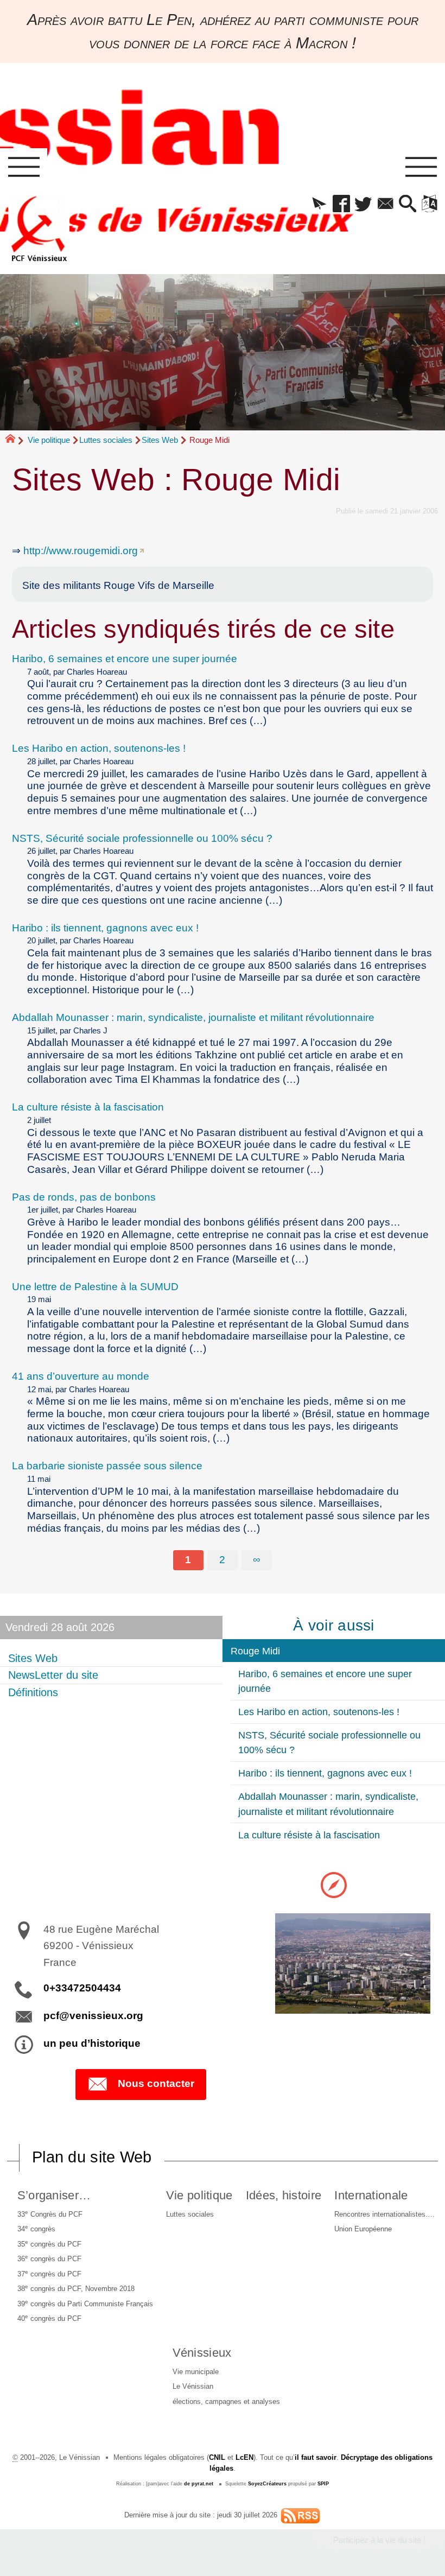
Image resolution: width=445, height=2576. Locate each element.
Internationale (371, 2195)
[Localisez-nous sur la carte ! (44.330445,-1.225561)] (334, 1884)
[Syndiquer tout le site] (300, 2515)
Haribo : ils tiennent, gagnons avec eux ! (105, 928)
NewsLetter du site (53, 1675)
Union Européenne (363, 2229)
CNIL (217, 2457)
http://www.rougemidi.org (81, 551)
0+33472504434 (82, 1988)
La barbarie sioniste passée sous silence (107, 1466)
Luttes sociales (106, 440)
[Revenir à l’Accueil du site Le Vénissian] (39, 229)
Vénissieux (202, 2353)
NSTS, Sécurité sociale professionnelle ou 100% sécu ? (142, 838)
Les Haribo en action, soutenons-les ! (99, 748)
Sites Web (160, 440)
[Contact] (386, 205)
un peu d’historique (92, 2043)
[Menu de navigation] (24, 167)
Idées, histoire (284, 2195)
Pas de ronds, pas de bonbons (84, 1197)
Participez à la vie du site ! (379, 2540)
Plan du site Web (92, 2157)
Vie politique (49, 440)
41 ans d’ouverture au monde (81, 1376)
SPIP (323, 2484)
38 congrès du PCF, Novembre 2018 (76, 2288)
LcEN (244, 2457)
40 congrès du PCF (49, 2318)
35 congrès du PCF (49, 2244)
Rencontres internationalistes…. (384, 2214)
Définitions (33, 1692)
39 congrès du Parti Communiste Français (85, 2303)
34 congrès (36, 2228)
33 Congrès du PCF (50, 2214)
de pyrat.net (199, 2484)
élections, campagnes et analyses (226, 2401)
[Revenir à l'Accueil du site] (15, 441)
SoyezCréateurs (267, 2484)
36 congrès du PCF (49, 2258)
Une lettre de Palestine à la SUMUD (95, 1287)
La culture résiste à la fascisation (88, 1107)
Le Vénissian (193, 2386)
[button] (319, 205)
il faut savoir (316, 2457)
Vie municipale (196, 2372)
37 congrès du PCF (49, 2273)
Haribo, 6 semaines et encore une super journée (125, 659)
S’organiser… (54, 2195)
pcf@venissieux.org (93, 2016)
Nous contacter (156, 2083)
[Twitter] (363, 205)
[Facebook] (341, 205)
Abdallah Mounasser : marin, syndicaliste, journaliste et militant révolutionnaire (193, 1017)
